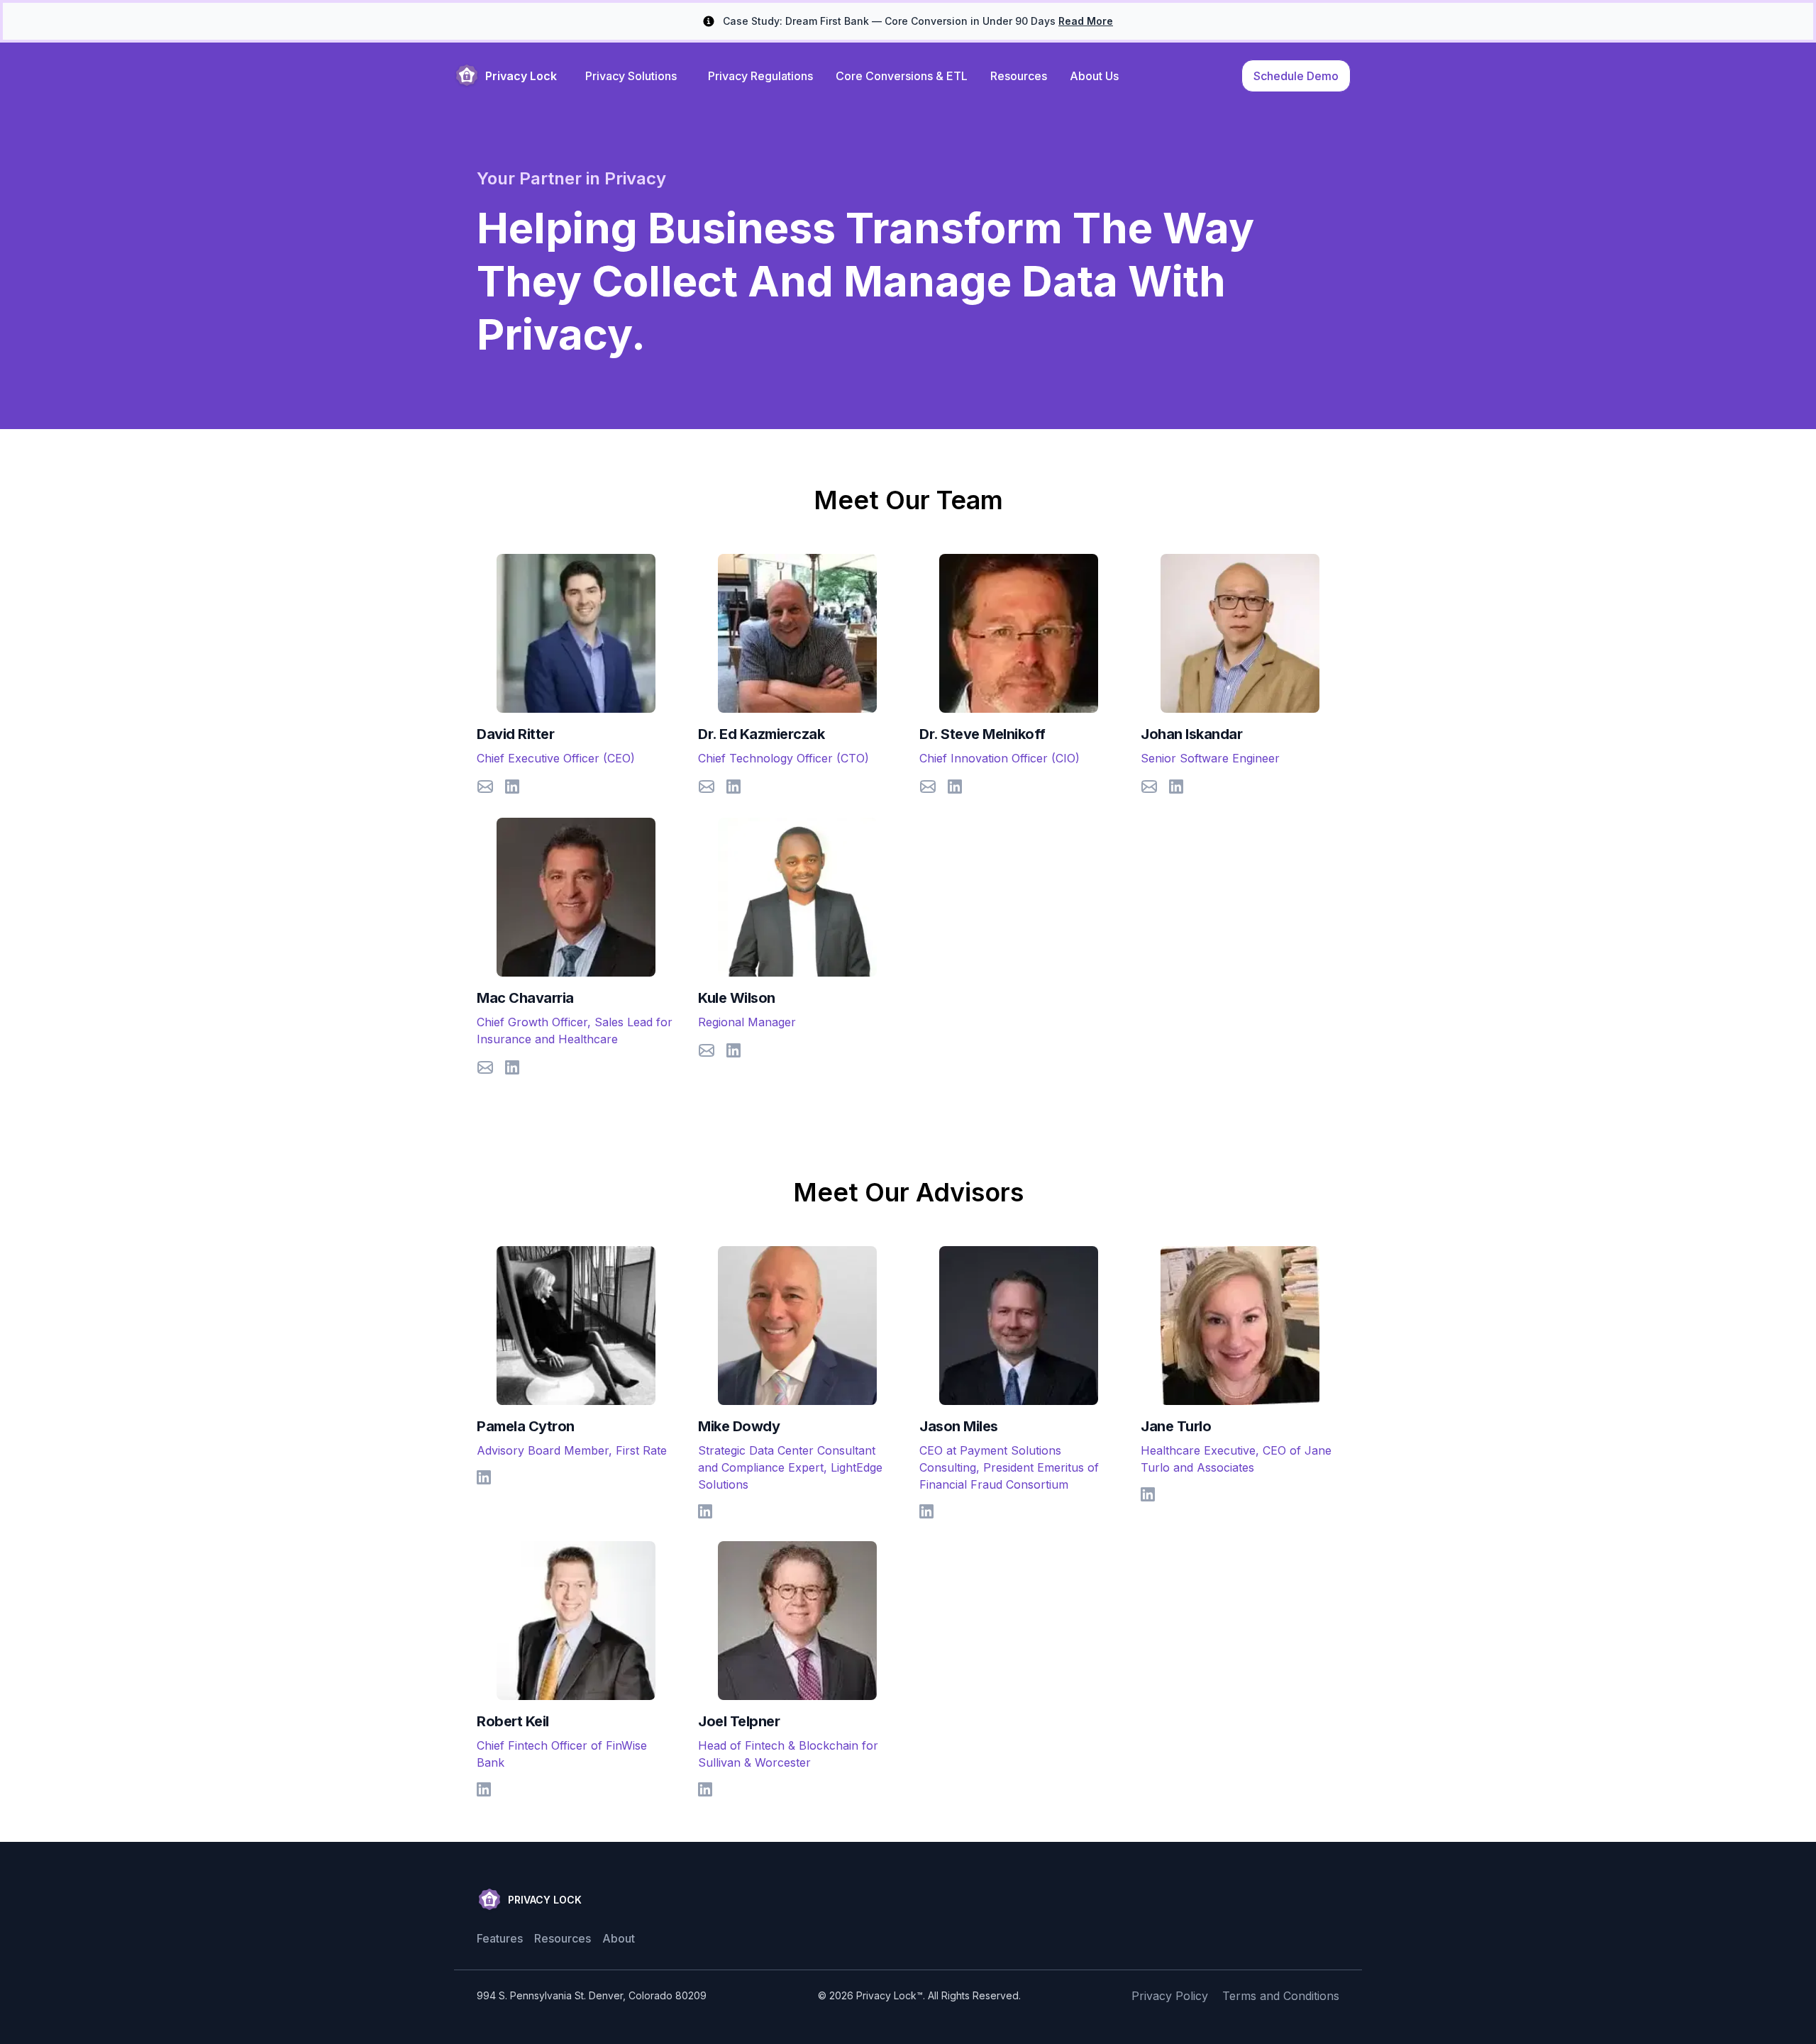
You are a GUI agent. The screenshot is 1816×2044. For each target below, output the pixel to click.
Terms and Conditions (1281, 1996)
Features (500, 1938)
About (619, 1938)
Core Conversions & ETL (902, 76)
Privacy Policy (1170, 1996)
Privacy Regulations (760, 76)
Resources (1019, 76)
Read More (1086, 21)
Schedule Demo (1296, 76)
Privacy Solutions (631, 76)
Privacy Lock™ (890, 1995)
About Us (1094, 76)
